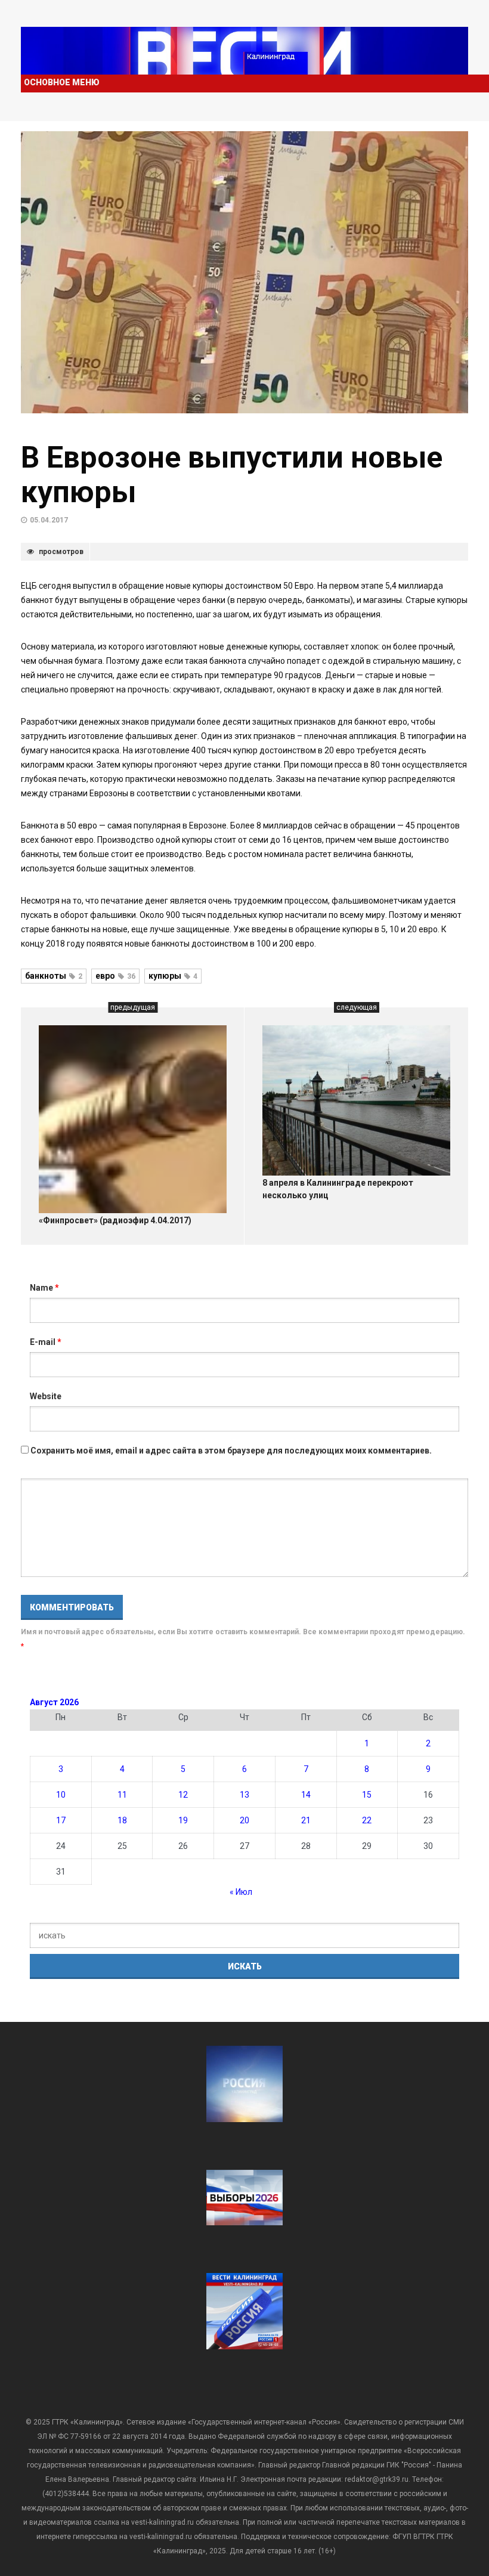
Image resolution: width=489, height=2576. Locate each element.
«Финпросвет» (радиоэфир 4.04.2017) (115, 1220)
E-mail (46, 1342)
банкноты (54, 976)
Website (46, 1396)
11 (122, 1795)
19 (183, 1820)
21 (306, 1820)
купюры (173, 976)
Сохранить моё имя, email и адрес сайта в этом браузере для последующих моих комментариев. (231, 1451)
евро (115, 976)
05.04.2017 (49, 520)
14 (306, 1795)
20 (244, 1820)
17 (61, 1820)
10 (61, 1795)
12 (183, 1795)
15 (367, 1795)
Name (44, 1288)
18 (122, 1820)
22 (367, 1820)
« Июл (241, 1892)
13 (244, 1795)
